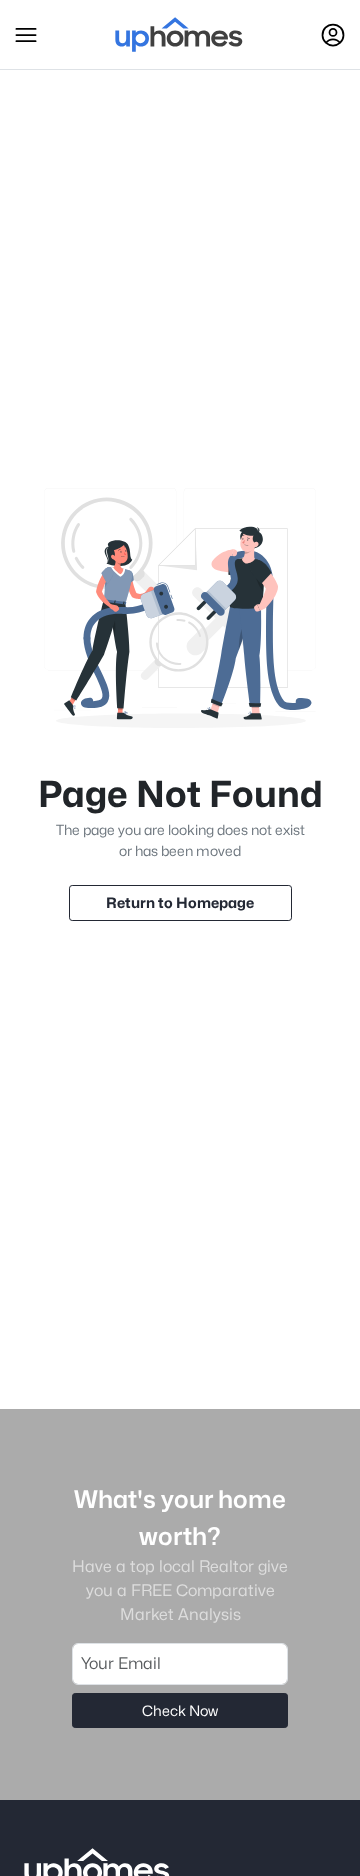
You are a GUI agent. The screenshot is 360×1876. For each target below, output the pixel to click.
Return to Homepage (180, 902)
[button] (26, 35)
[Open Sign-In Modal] (333, 35)
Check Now (180, 1710)
